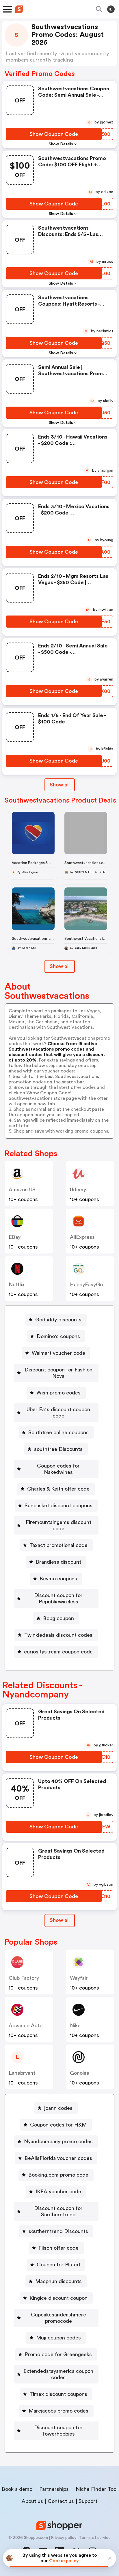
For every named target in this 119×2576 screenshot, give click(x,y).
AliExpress (82, 1237)
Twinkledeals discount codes (58, 1635)
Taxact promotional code (58, 1545)
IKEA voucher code (58, 2192)
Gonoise (80, 2073)
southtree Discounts (58, 1449)
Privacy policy (64, 2538)
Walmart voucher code (58, 1353)
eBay (15, 1237)
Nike (75, 2026)
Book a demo (17, 2489)
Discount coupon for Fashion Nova (58, 1373)
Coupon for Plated (58, 2265)
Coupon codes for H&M (58, 2125)
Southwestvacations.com (87, 863)
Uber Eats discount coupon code (58, 1413)
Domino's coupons (58, 1336)
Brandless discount (58, 1562)
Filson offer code (58, 2248)
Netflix (17, 1285)
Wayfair (79, 1978)
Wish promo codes (58, 1393)
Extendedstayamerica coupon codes (58, 2374)
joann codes (58, 2108)
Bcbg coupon (58, 1618)
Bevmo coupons (58, 1579)
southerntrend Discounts (58, 2231)
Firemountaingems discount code (58, 1525)
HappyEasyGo (86, 1285)
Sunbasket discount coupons (58, 1506)
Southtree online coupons (58, 1432)
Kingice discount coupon (58, 2298)
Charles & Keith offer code (58, 1489)
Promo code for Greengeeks (58, 2354)
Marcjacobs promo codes (58, 2411)
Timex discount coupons (58, 2394)
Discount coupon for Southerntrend (58, 2211)
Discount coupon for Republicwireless (58, 1598)
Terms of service (95, 2538)
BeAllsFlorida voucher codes (58, 2158)
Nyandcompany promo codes (58, 2141)
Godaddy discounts (58, 1320)
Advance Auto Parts (32, 2026)
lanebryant (22, 2073)
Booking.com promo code (58, 2175)
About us (32, 2501)
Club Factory (24, 1978)
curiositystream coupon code (58, 1652)
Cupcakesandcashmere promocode (58, 2318)
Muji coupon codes (58, 2338)
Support (88, 2501)
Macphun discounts (58, 2281)
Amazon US (22, 1190)
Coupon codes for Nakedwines (58, 1469)
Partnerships (54, 2489)
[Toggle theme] (111, 9)
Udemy (78, 1190)
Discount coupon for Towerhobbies (58, 2431)
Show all (60, 785)
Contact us (61, 2501)
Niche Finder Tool (97, 2489)
